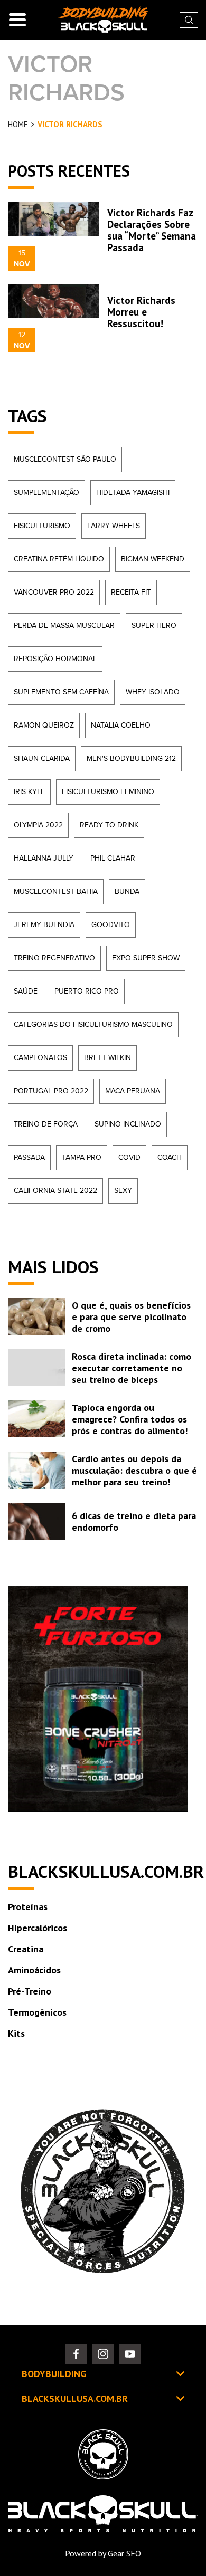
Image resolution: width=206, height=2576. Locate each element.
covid (129, 1157)
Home (18, 125)
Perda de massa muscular (64, 626)
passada (29, 1157)
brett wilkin (107, 1058)
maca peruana (133, 1091)
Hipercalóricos (38, 1928)
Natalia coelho (121, 725)
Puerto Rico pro (87, 991)
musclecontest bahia (56, 891)
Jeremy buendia (44, 925)
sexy (123, 1191)
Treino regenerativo (54, 958)
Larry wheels (114, 526)
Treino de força (46, 1124)
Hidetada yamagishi (133, 493)
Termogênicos (37, 2012)
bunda (127, 891)
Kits (16, 2033)
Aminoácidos (34, 1970)
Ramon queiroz (44, 725)
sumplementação (46, 493)
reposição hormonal (55, 659)
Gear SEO (124, 2553)
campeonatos (40, 1058)
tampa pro (82, 1157)
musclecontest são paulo (65, 459)
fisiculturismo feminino (108, 792)
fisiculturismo (42, 526)
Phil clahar (113, 858)
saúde (26, 991)
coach (170, 1157)
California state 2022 (55, 1191)
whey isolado (153, 692)
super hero (154, 626)
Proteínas (28, 1907)
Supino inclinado (128, 1124)
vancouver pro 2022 (54, 592)
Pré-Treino (30, 1991)
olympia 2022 (38, 825)
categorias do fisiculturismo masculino (93, 1024)
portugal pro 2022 (51, 1091)
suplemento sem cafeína (61, 692)
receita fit (131, 592)
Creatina (26, 1949)
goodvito (111, 925)
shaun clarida (42, 759)
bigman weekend (153, 559)
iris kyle (29, 792)
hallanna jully (44, 858)
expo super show (146, 958)
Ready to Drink (109, 825)
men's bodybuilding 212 (131, 759)
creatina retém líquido (59, 559)
